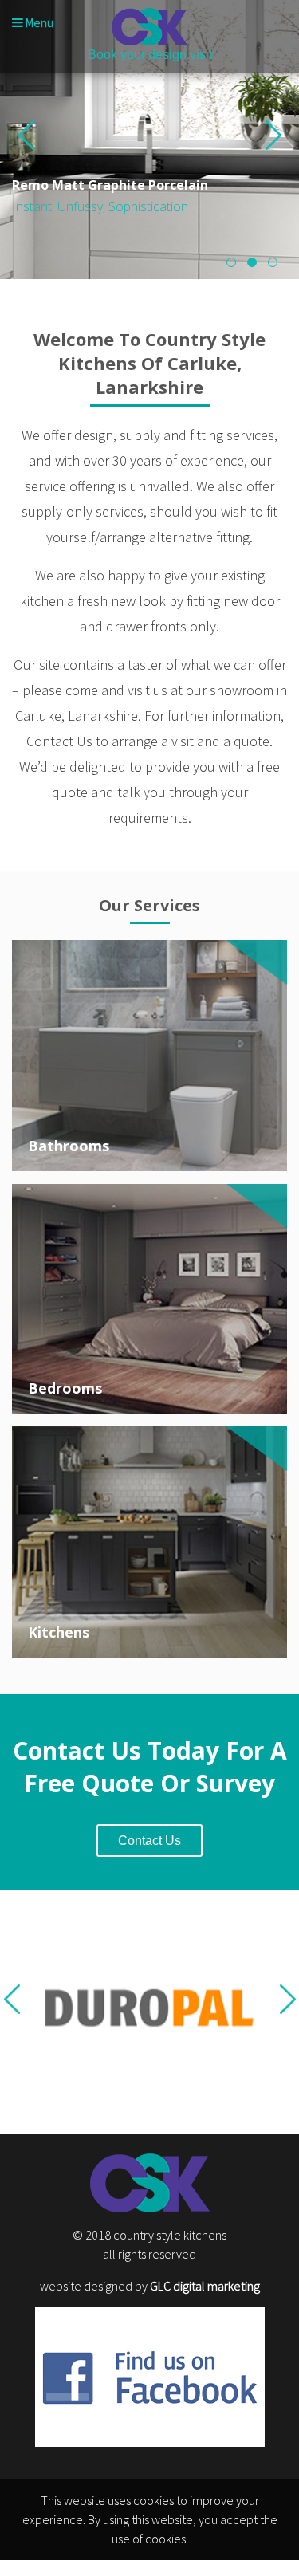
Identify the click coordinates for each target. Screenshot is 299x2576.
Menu (38, 22)
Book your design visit (150, 55)
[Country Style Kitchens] (149, 27)
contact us (149, 1841)
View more (149, 1056)
